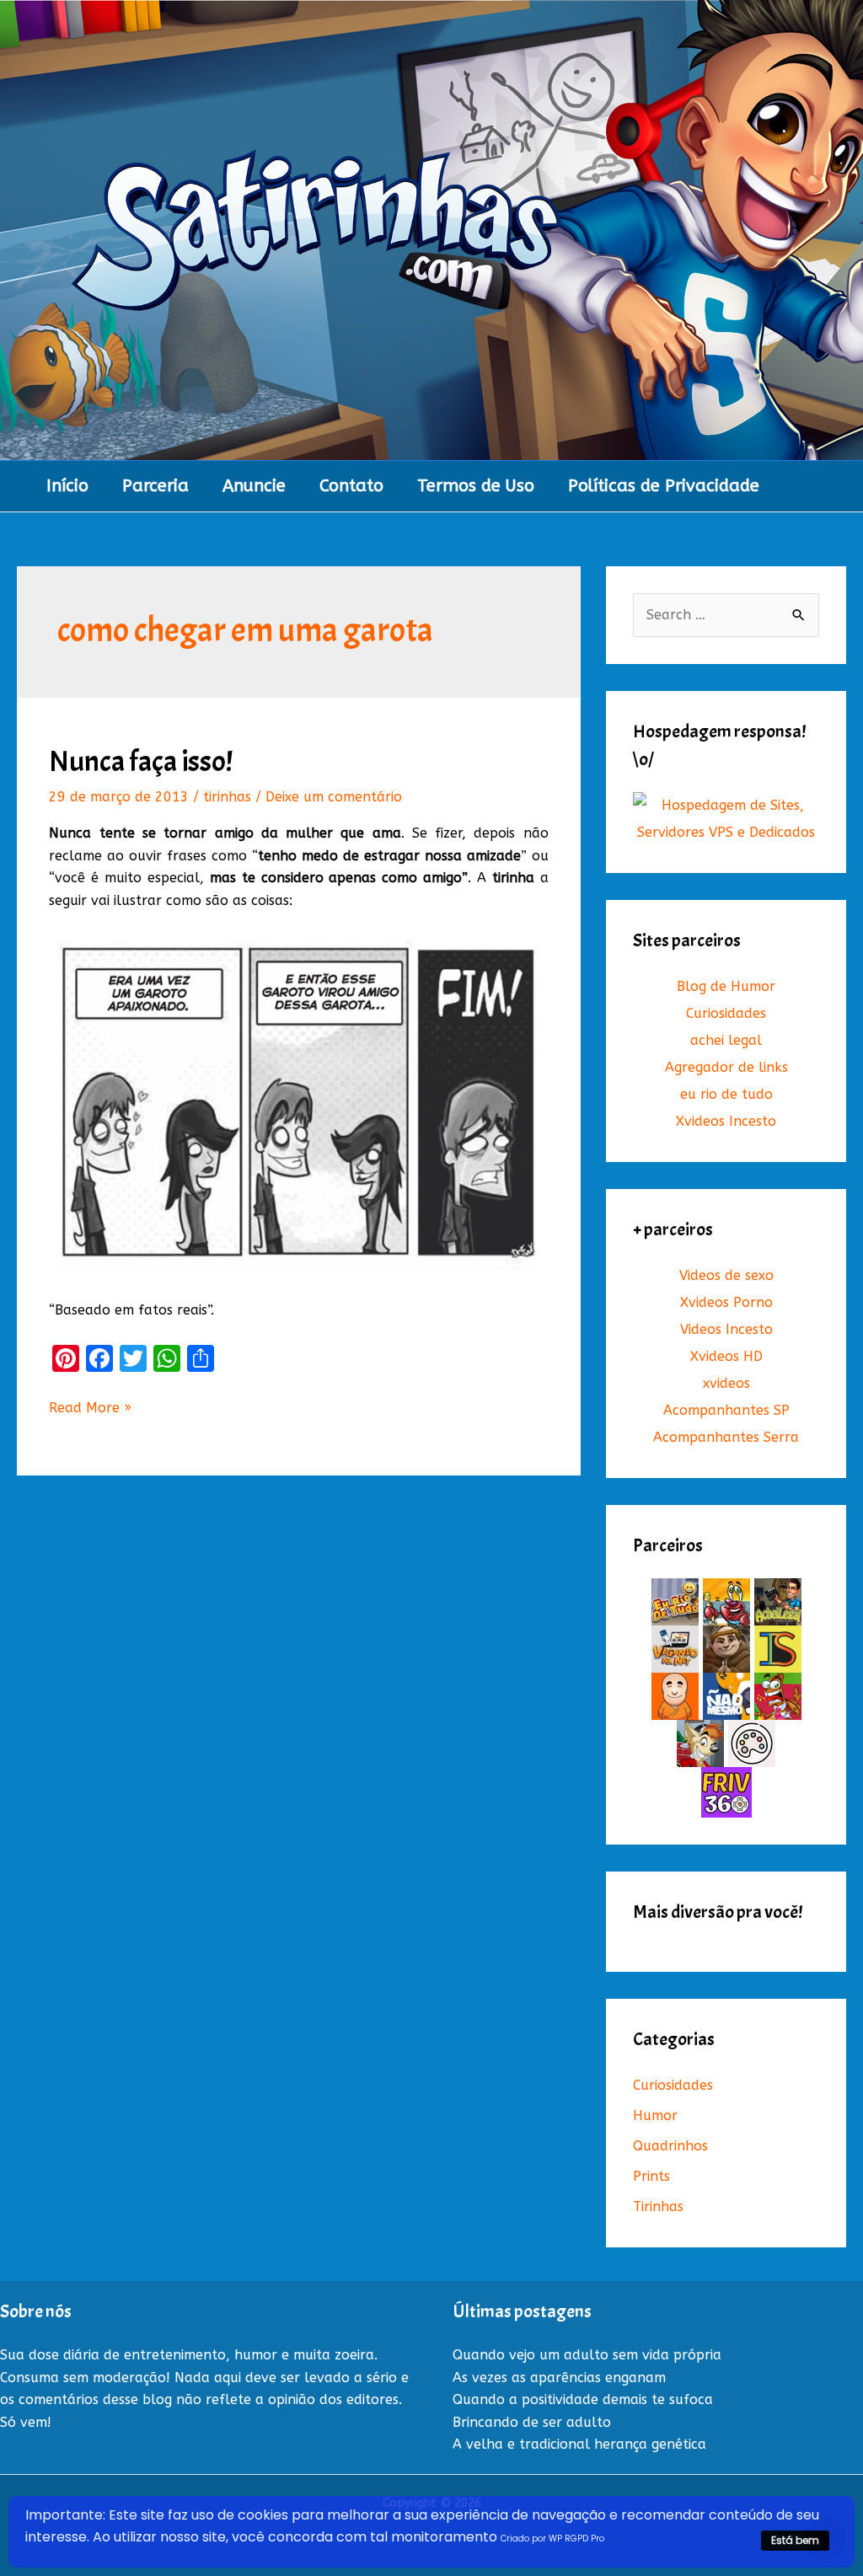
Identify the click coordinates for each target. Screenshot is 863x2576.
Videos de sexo (726, 1275)
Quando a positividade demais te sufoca (583, 2399)
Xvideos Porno (726, 1302)
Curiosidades (726, 1013)
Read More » (90, 1409)
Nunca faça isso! (141, 761)
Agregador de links (726, 1067)
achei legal (726, 1040)
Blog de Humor (726, 986)
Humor (655, 2115)
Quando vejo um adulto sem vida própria (587, 2355)
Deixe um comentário (334, 797)
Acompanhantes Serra (726, 1437)
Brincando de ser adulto (532, 2422)
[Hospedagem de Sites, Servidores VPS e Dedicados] (726, 819)
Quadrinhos (670, 2146)
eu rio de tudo (726, 1094)
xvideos (726, 1383)
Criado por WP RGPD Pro (552, 2539)
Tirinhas (658, 2206)
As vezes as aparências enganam (559, 2378)
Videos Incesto (726, 1329)
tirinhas (227, 797)
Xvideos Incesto (726, 1121)
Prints (651, 2176)
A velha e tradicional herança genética (579, 2444)
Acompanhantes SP (726, 1410)
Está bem (795, 2540)
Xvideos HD (726, 1356)
